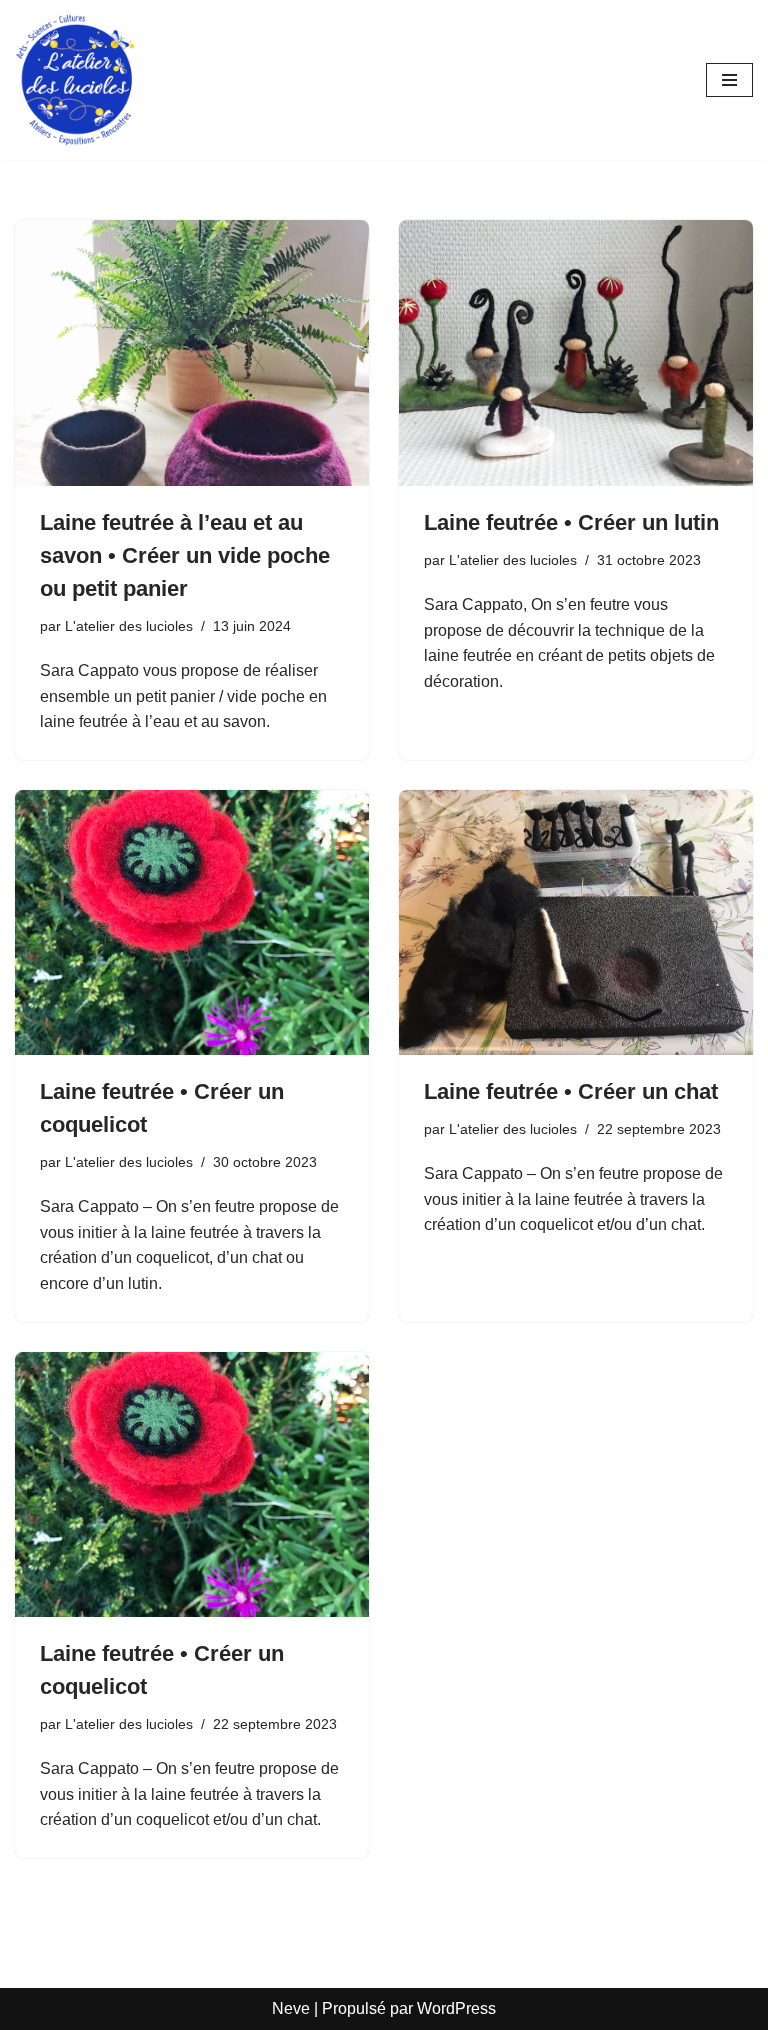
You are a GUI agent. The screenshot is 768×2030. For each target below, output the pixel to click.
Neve (291, 2008)
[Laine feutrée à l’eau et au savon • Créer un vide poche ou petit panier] (192, 353)
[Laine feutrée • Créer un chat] (576, 923)
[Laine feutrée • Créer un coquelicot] (192, 923)
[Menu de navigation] (729, 80)
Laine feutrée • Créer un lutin (571, 522)
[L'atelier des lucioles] (75, 80)
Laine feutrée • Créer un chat (571, 1091)
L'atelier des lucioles (129, 626)
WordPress (456, 2008)
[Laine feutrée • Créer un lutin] (576, 353)
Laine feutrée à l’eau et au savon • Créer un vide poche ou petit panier (185, 555)
